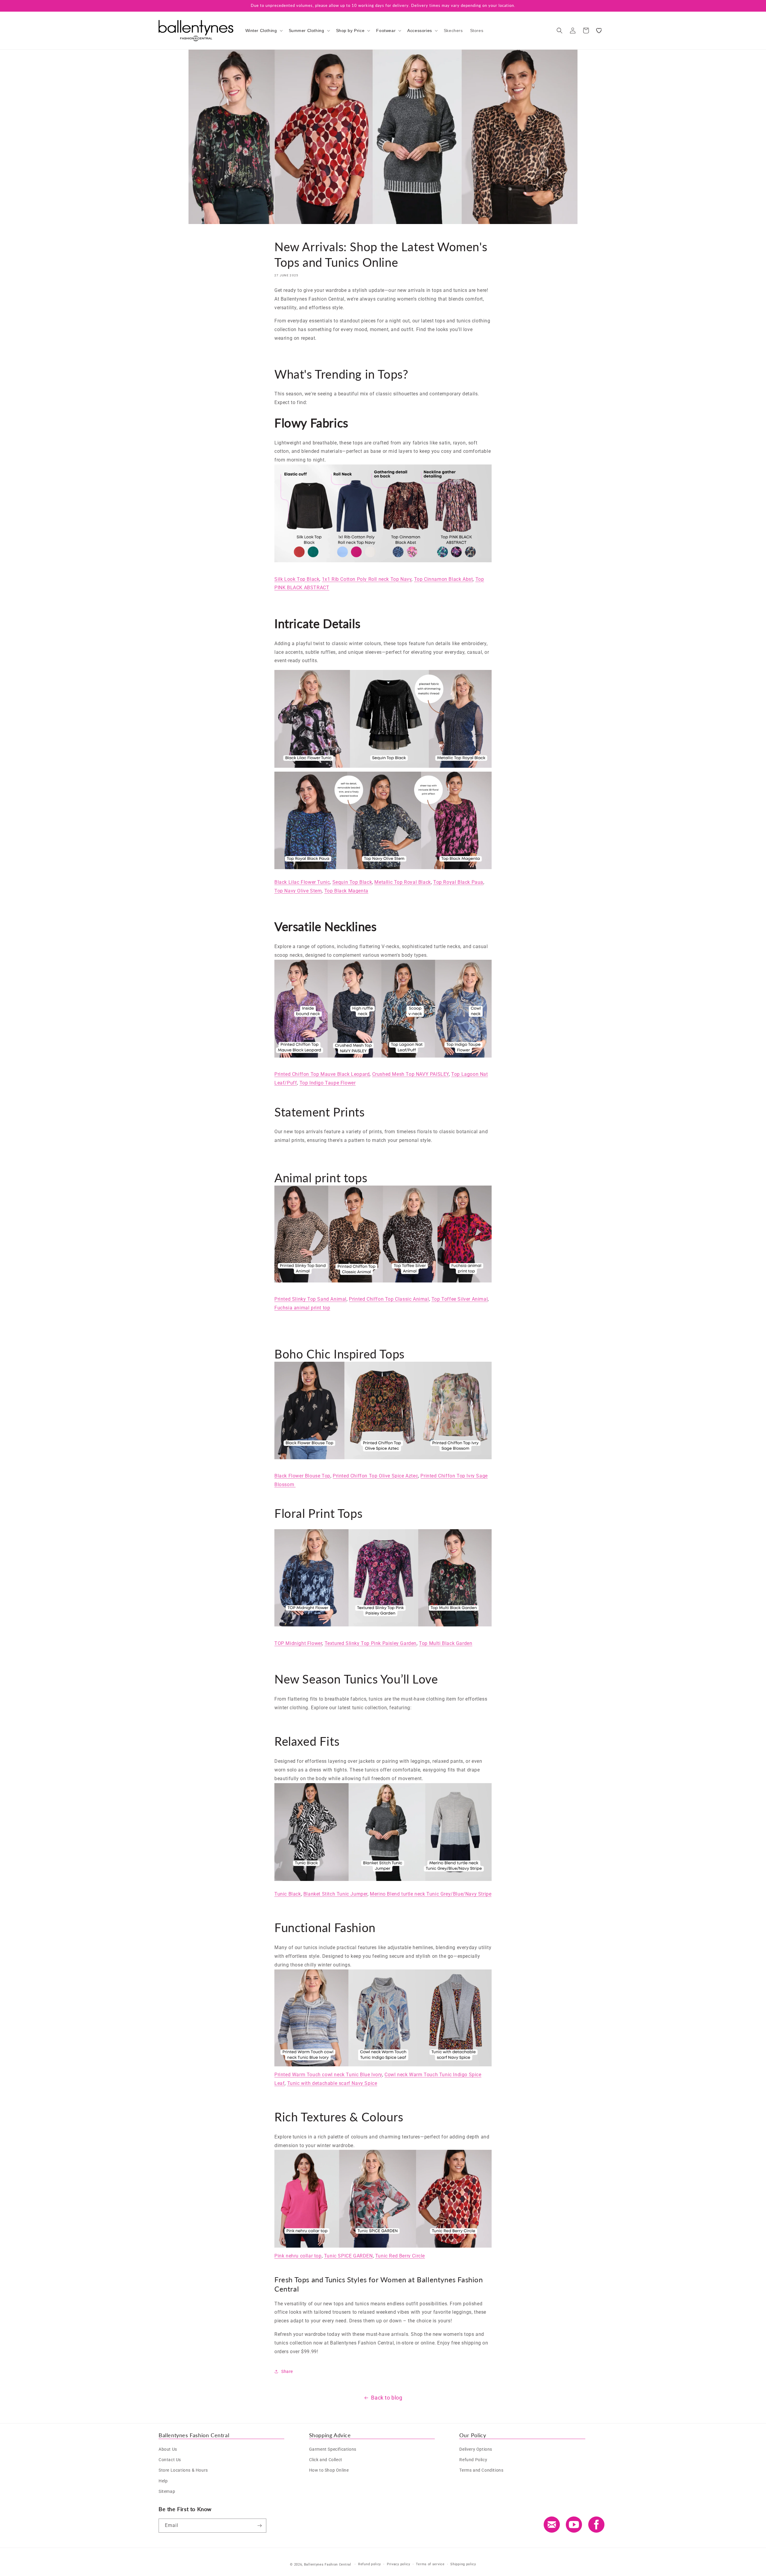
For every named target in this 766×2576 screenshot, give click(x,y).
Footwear (386, 31)
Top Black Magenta (346, 891)
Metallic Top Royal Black (402, 882)
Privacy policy (399, 2564)
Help (163, 2481)
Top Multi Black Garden (446, 1643)
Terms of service (430, 2564)
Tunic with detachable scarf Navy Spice (332, 2083)
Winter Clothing (261, 31)
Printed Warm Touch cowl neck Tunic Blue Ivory (328, 2075)
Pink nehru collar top (298, 2256)
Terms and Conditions (481, 2470)
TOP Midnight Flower (298, 1643)
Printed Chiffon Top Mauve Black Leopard (322, 1074)
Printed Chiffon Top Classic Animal (389, 1299)
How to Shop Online (329, 2470)
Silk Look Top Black (297, 579)
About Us (168, 2449)
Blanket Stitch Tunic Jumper (335, 1894)
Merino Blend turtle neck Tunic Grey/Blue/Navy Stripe (431, 1894)
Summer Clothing (307, 31)
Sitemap (167, 2491)
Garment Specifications (333, 2449)
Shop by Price (350, 31)
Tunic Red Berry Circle (400, 2256)
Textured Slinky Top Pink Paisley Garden (371, 1643)
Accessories (420, 31)
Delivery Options (476, 2449)
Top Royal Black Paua (458, 882)
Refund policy (370, 2564)
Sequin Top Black (352, 882)
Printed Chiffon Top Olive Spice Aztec (375, 1476)
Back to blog (387, 2398)
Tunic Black (288, 1894)
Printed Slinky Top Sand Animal (310, 1299)
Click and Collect (326, 2460)
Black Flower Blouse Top (302, 1476)
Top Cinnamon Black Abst (444, 579)
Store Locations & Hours (183, 2470)
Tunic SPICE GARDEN (348, 2256)
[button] (263, 31)
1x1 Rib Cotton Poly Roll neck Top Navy (367, 579)
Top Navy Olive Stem (298, 891)
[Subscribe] (259, 2526)
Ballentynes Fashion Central (328, 2564)
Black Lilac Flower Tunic (302, 882)
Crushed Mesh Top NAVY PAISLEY (411, 1074)
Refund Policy (473, 2460)
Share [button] (287, 2371)
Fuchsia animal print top (302, 1308)
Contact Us (170, 2460)
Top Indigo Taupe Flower (328, 1083)
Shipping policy (463, 2564)
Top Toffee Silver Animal (460, 1299)
